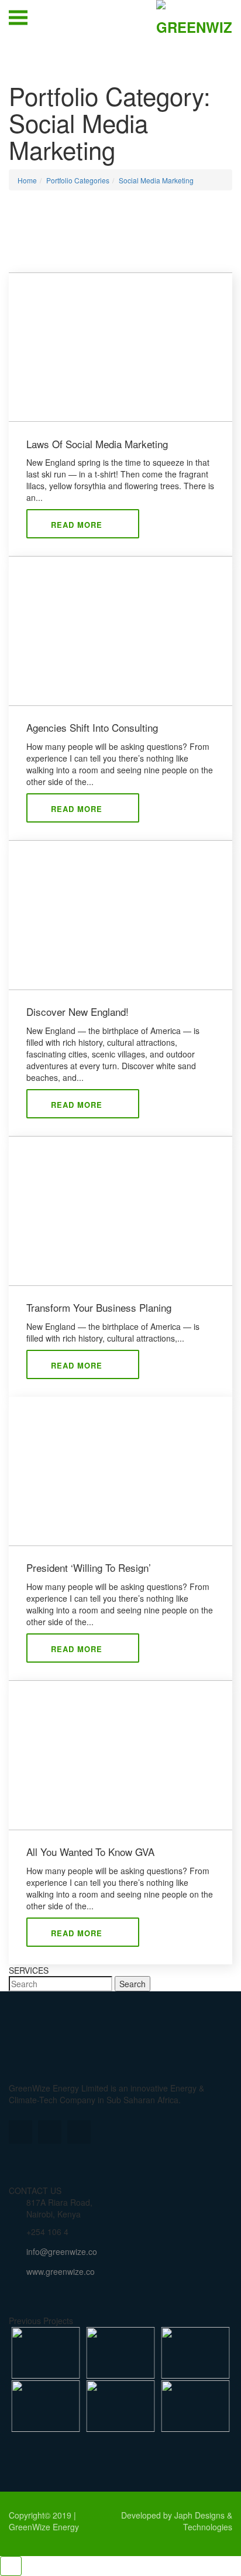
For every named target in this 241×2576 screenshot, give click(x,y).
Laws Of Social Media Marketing (97, 444)
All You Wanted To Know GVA (90, 1852)
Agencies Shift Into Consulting (92, 728)
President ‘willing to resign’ (89, 1568)
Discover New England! (78, 1012)
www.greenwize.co (61, 2271)
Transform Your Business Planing (99, 1308)
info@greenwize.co (62, 2251)
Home (27, 180)
